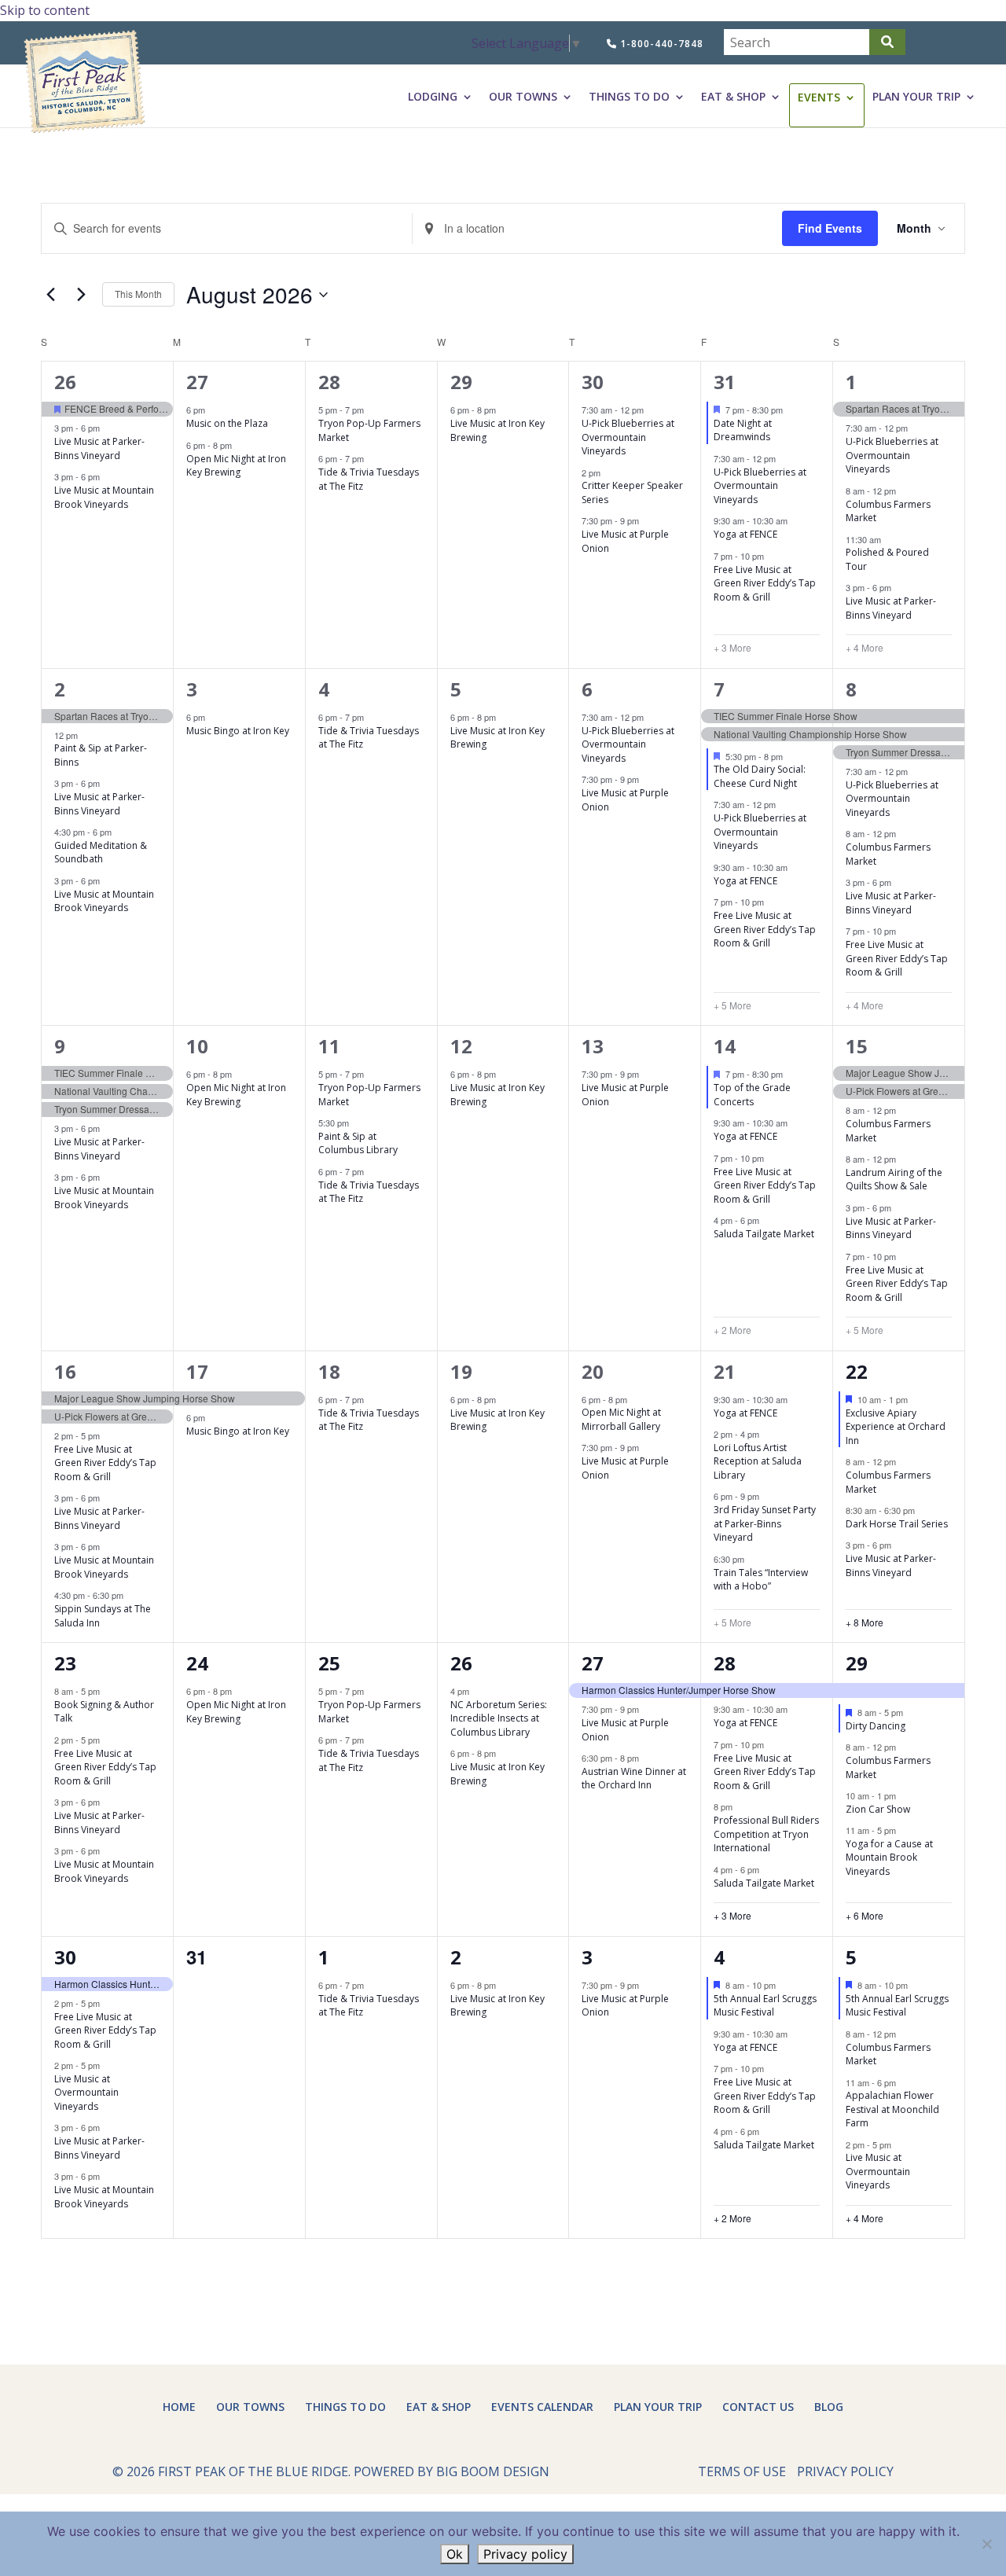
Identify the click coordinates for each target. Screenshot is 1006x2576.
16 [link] (65, 1371)
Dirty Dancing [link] (876, 1726)
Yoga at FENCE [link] (745, 534)
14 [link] (725, 1046)
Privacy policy (525, 2554)
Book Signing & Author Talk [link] (104, 1712)
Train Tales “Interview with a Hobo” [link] (761, 1580)
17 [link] (197, 1371)
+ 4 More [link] (865, 648)
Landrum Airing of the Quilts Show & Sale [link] (894, 1180)
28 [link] (329, 382)
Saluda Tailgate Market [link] (764, 1234)
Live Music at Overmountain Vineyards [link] (86, 2093)
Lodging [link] (433, 97)
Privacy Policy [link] (845, 2471)
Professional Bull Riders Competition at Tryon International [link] (766, 1834)
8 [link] (851, 689)
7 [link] (719, 689)
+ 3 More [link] (732, 648)
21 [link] (725, 1371)
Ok (455, 2554)
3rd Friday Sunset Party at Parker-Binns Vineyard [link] (765, 1523)
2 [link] (60, 689)
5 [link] (456, 689)
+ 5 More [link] (732, 1005)
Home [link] (179, 2407)
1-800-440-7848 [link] (660, 44)
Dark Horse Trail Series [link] (897, 1524)
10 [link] (197, 1046)
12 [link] (461, 1046)
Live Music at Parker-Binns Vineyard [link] (99, 448)
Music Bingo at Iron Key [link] (238, 731)
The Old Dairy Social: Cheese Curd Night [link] (760, 776)
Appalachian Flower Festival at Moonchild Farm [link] (892, 2109)
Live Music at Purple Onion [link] (625, 541)
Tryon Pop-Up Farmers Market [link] (369, 430)
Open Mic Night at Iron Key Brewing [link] (236, 466)
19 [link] (461, 1371)
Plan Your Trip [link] (916, 97)
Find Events (830, 228)
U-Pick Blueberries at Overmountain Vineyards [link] (628, 437)
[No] (986, 2544)
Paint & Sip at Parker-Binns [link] (101, 755)
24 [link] (197, 1663)
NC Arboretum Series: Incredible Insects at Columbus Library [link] (499, 1718)
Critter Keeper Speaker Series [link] (632, 492)
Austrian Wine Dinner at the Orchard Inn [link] (634, 1779)
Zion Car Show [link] (878, 1809)
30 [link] (593, 382)
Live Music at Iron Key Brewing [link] (497, 430)
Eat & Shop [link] (733, 97)
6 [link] (587, 689)
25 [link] (329, 1663)
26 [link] (65, 382)
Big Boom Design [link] (493, 2471)
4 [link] (324, 689)
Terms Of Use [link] (742, 2471)
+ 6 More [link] (865, 1916)
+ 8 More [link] (865, 1622)
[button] (887, 42)
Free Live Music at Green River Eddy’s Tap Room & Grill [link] (765, 583)
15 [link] (857, 1046)
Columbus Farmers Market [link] (888, 511)
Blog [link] (829, 2407)
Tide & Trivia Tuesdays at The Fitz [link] (369, 479)
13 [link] (593, 1046)
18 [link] (329, 1371)
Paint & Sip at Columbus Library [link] (358, 1143)
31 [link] (725, 382)
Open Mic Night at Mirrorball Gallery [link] (621, 1419)
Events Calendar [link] (542, 2407)
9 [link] (60, 1046)
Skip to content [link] (45, 10)
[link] (84, 82)
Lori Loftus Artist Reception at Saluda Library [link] (758, 1461)
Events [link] (819, 97)
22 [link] (857, 1371)
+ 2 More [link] (732, 1330)
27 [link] (197, 382)
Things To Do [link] (629, 97)
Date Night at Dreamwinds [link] (743, 430)
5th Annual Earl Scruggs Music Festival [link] (765, 2006)
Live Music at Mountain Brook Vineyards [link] (104, 497)
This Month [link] (138, 294)
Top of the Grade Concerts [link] (752, 1095)
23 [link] (65, 1663)
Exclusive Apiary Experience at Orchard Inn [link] (896, 1427)
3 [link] (192, 689)
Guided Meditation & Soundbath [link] (101, 853)
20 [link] (593, 1371)
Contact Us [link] (758, 2407)
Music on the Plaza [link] (227, 423)
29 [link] (461, 382)
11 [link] (329, 1046)
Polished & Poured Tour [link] (887, 559)
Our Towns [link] (523, 97)
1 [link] (851, 382)
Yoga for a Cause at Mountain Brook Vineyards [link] (889, 1858)
